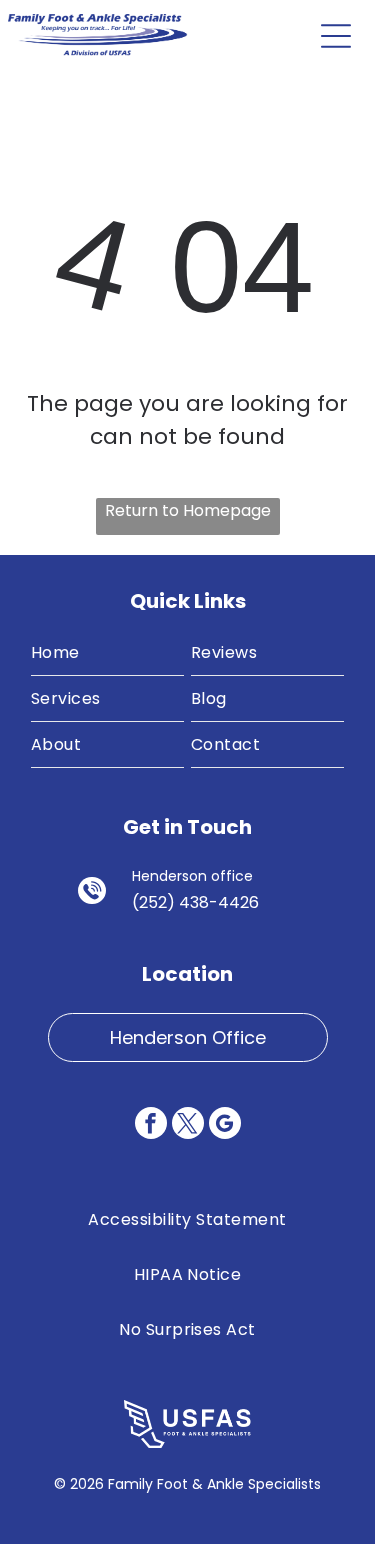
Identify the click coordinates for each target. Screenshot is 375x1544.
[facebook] (151, 1125)
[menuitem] (107, 653)
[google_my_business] (225, 1125)
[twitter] (188, 1125)
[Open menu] (336, 36)
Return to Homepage (188, 510)
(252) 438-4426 (195, 902)
